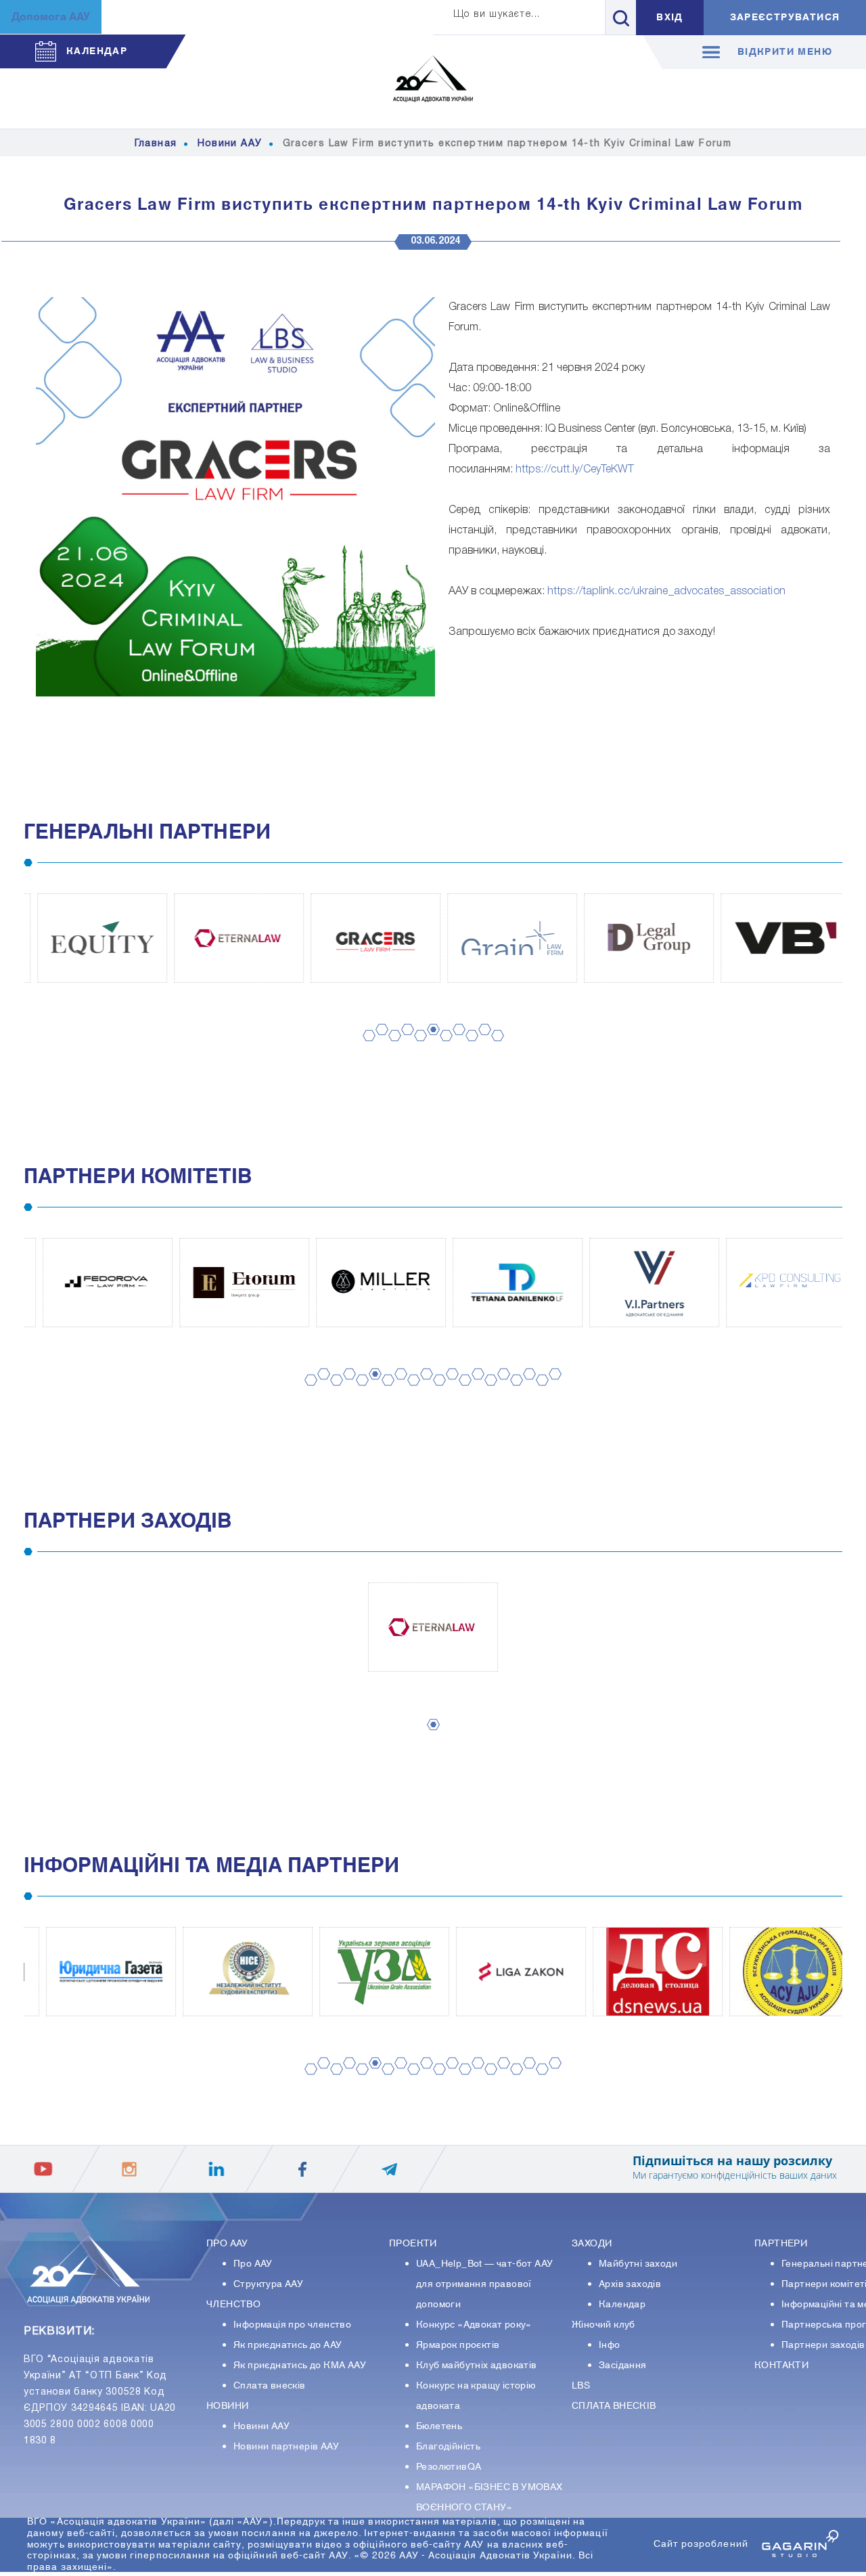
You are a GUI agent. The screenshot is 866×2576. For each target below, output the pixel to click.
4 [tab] (403, 1043)
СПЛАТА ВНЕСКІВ (614, 2406)
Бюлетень (439, 2426)
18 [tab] (527, 1387)
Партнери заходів (823, 2345)
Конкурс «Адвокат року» (474, 2325)
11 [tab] (495, 1049)
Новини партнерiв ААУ (286, 2447)
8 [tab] (455, 1043)
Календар (622, 2305)
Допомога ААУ (51, 17)
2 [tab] (378, 1043)
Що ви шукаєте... (497, 15)
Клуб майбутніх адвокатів (477, 2366)
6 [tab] (429, 1043)
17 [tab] (514, 1393)
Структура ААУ (268, 2284)
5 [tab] (416, 1049)
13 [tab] (463, 1393)
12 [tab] (450, 1387)
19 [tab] (540, 1393)
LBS (581, 2386)
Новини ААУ (261, 2426)
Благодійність (448, 2447)
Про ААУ (253, 2264)
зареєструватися (785, 18)
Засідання (623, 2366)
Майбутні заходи (638, 2264)
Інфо (610, 2345)
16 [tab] (501, 1387)
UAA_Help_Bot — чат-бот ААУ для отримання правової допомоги (484, 2284)
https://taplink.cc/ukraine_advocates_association (666, 592)
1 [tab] (365, 1049)
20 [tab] (553, 1387)
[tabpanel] (92, 938)
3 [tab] (390, 1049)
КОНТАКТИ (781, 2366)
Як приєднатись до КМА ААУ (300, 2366)
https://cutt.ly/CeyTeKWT (575, 470)
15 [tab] (488, 1393)
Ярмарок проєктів (458, 2345)
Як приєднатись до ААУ (288, 2345)
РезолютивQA (449, 2467)
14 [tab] (476, 1387)
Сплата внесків (270, 2386)
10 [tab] (482, 1043)
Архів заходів (630, 2284)
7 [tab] (442, 1049)
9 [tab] (468, 1049)
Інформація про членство (292, 2325)
